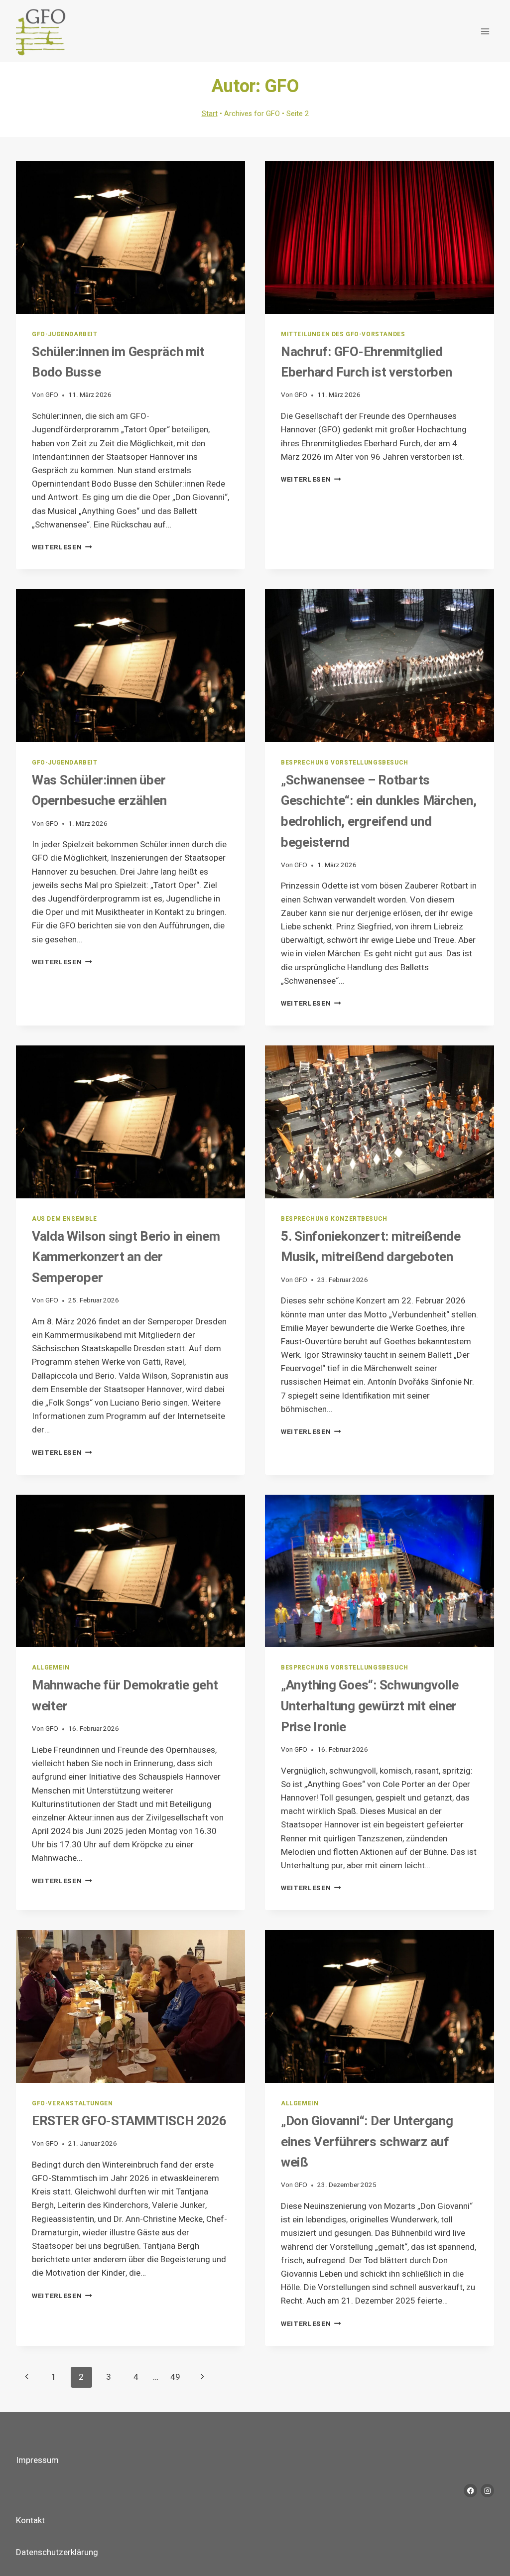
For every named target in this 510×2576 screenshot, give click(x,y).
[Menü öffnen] (485, 31)
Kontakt (30, 2520)
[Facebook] (470, 2491)
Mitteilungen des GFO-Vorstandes (343, 334)
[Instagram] (487, 2491)
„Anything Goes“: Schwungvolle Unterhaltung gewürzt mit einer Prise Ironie (370, 1706)
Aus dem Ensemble (64, 1219)
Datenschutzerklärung (57, 2552)
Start (210, 114)
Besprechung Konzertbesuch (334, 1219)
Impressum (37, 2460)
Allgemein (51, 1668)
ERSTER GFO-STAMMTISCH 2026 (129, 2121)
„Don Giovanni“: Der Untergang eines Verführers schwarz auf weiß (367, 2142)
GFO (52, 395)
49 (175, 2377)
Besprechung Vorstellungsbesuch (345, 763)
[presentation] (130, 237)
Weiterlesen (62, 547)
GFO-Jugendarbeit (65, 334)
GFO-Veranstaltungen (72, 2104)
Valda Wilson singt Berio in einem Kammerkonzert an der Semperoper (126, 1257)
